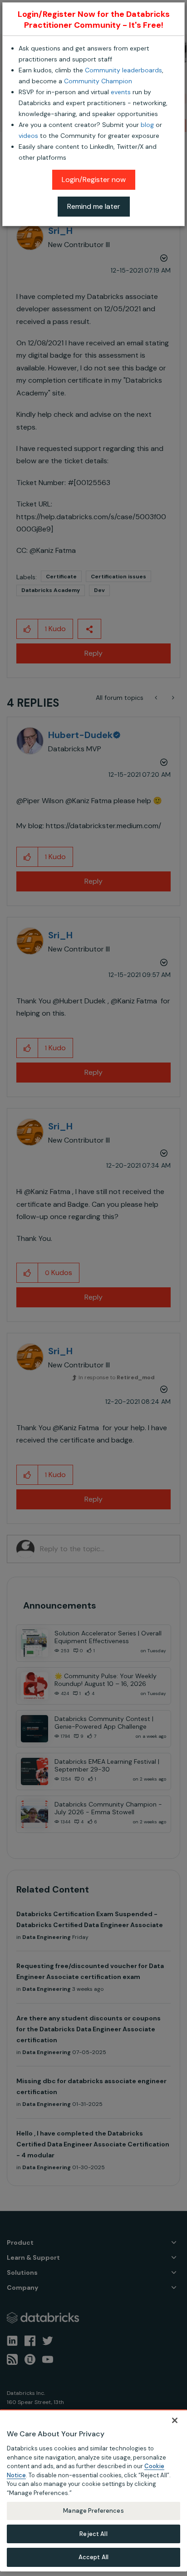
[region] (93, 2490)
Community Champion (98, 81)
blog (147, 125)
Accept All (93, 2557)
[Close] (175, 2420)
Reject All (93, 2534)
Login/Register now (94, 180)
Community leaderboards (123, 70)
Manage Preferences (93, 2511)
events (121, 92)
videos (28, 136)
